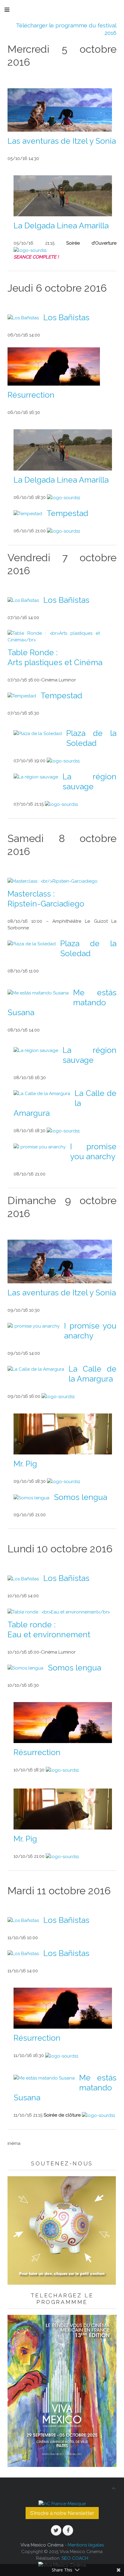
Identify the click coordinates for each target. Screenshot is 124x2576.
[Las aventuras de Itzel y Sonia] (60, 110)
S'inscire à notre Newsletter (62, 2513)
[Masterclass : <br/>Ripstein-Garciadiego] (53, 881)
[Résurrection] (54, 366)
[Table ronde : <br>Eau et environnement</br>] (59, 1611)
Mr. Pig (25, 1464)
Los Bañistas (66, 318)
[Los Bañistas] (23, 318)
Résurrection (31, 395)
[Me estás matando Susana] (38, 993)
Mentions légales (86, 2545)
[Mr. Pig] (63, 1434)
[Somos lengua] (31, 1497)
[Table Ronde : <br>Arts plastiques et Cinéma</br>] (54, 636)
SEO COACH (75, 2558)
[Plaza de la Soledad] (38, 733)
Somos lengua (81, 1497)
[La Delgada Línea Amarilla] (63, 196)
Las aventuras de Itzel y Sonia (62, 141)
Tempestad (67, 513)
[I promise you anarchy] (40, 1147)
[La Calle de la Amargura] (42, 1093)
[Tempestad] (28, 513)
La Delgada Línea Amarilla (61, 226)
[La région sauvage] (36, 777)
